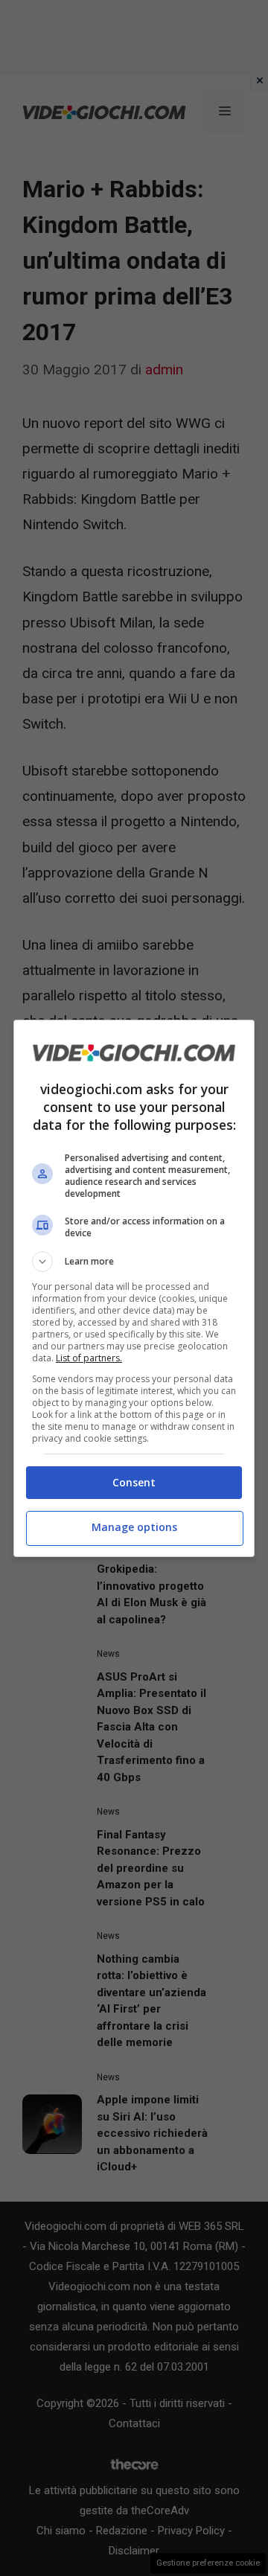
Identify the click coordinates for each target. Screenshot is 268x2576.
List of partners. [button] (89, 1358)
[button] (134, 1262)
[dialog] (134, 1288)
